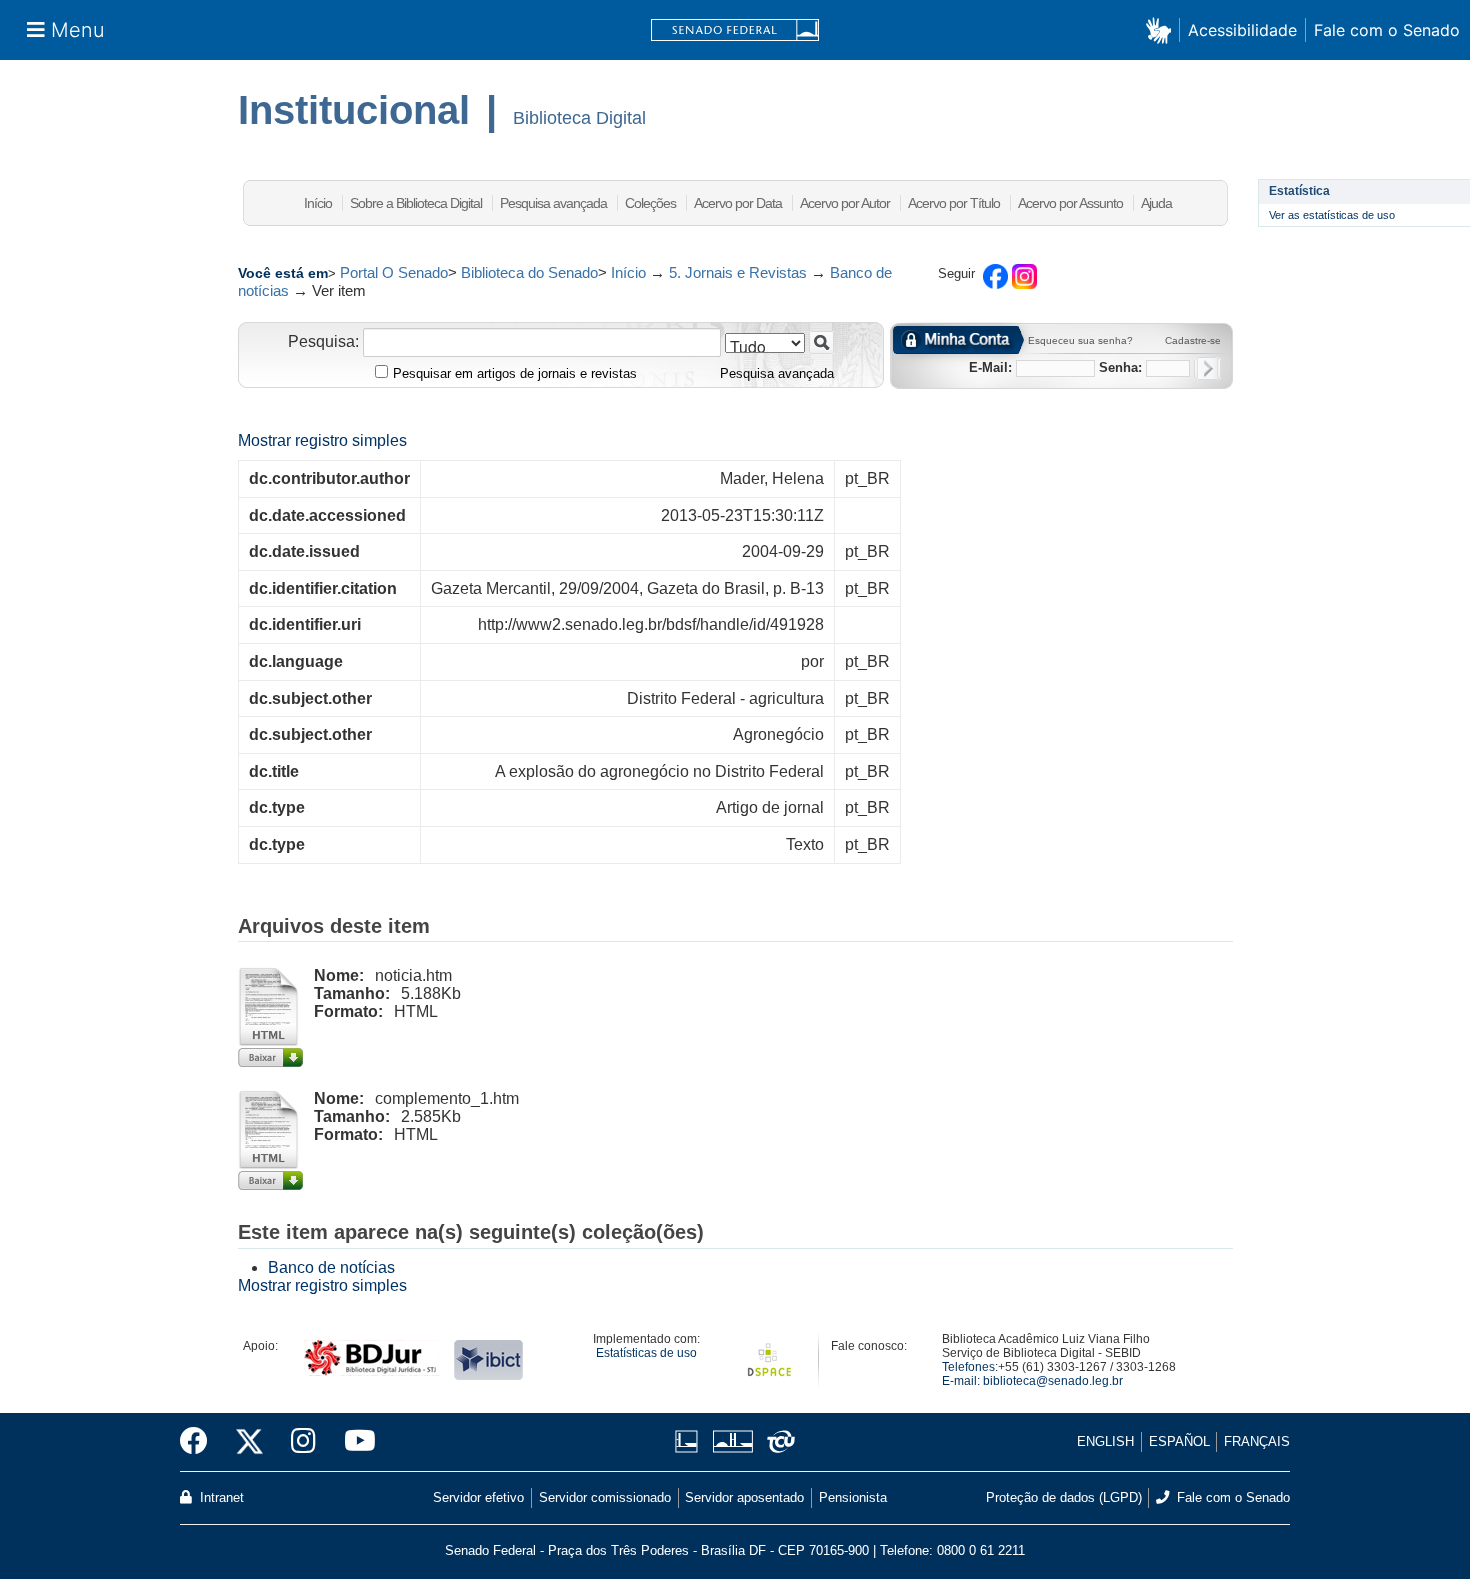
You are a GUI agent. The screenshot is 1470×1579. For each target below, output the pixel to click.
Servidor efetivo (478, 1497)
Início (318, 203)
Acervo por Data (738, 203)
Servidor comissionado (605, 1497)
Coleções (650, 203)
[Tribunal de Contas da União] (777, 1441)
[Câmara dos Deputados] (690, 1441)
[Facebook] (201, 1442)
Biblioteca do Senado (529, 272)
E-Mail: (990, 367)
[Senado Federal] (735, 30)
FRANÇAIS (1257, 1441)
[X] (249, 1442)
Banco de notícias (331, 1267)
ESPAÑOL (1179, 1441)
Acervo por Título (954, 203)
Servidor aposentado (744, 1497)
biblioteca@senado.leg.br (1053, 1381)
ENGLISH (1105, 1441)
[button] (1162, 29)
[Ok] (1207, 368)
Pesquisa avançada (553, 203)
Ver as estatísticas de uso (1332, 215)
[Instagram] (303, 1442)
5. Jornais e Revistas (738, 272)
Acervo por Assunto (1070, 203)
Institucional (354, 110)
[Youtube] (353, 1442)
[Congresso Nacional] (732, 1441)
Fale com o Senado (1387, 30)
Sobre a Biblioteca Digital (416, 203)
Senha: (1120, 367)
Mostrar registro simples (322, 440)
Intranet (220, 1497)
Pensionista (853, 1497)
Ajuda (1156, 203)
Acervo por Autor (845, 203)
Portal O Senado (394, 272)
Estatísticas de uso (646, 1353)
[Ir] (821, 342)
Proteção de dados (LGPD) (1064, 1497)
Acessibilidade (1242, 30)
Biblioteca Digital (579, 118)
